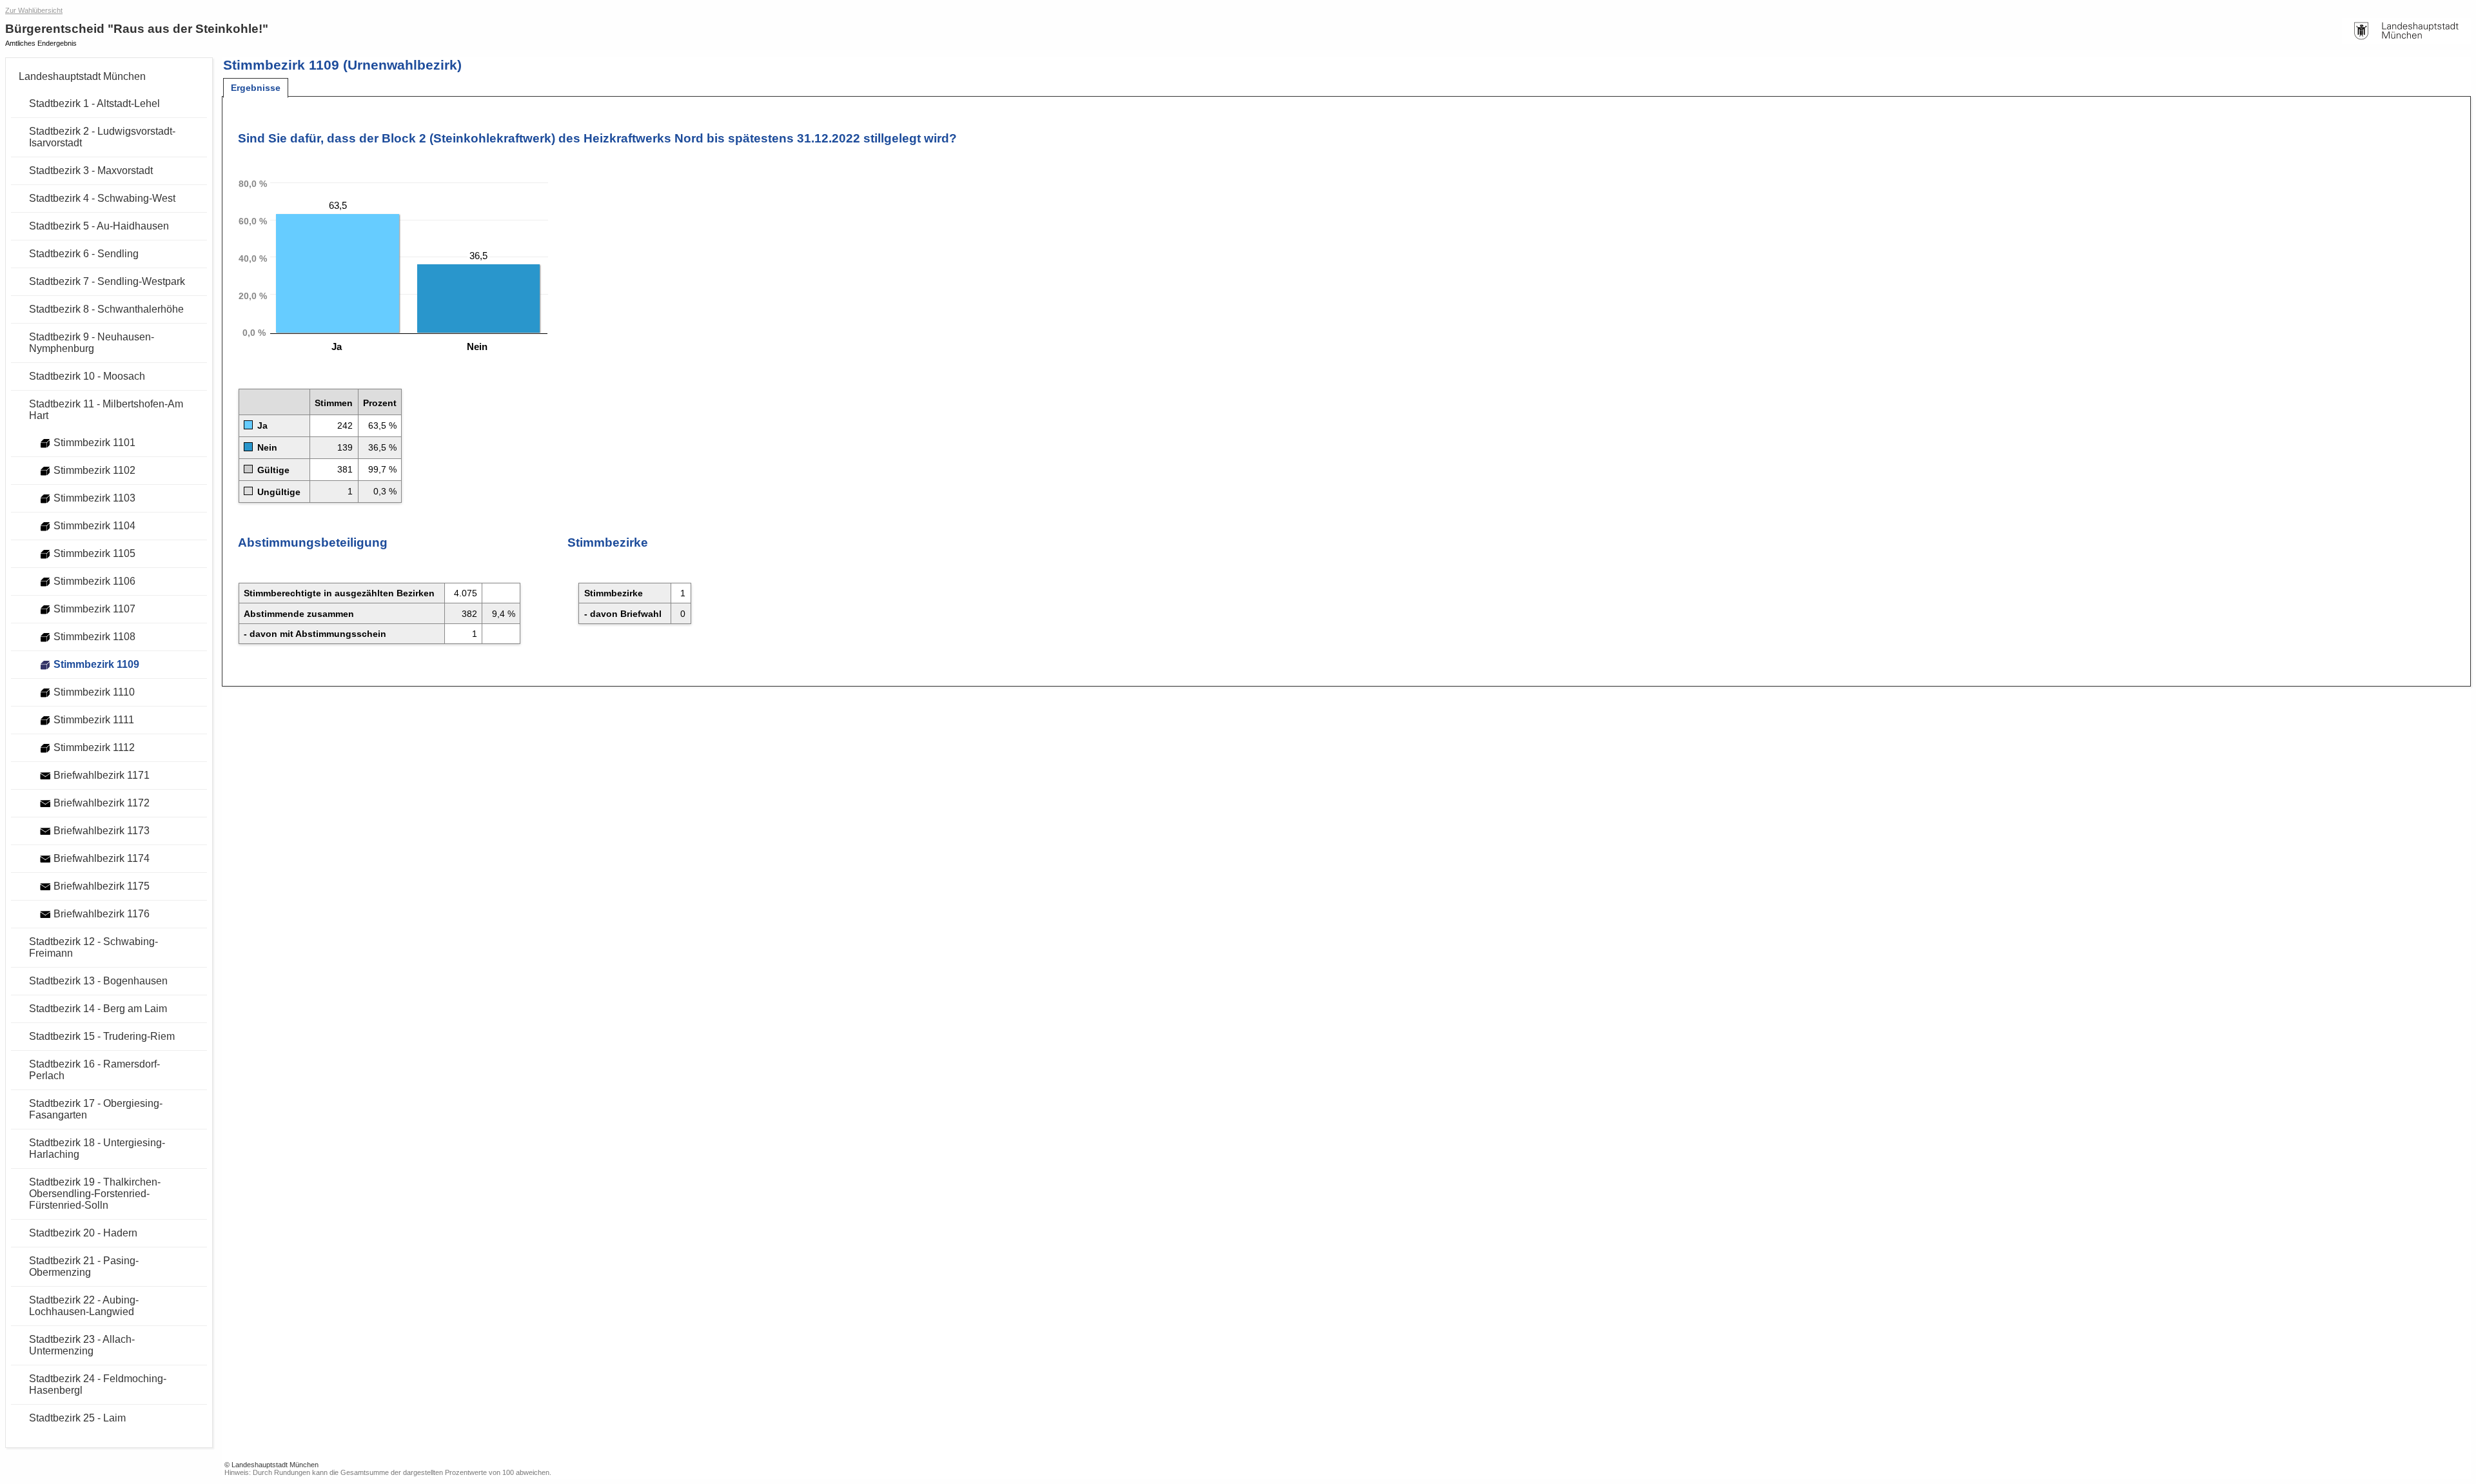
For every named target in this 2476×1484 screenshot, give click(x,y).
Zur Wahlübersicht (34, 10)
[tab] (256, 88)
